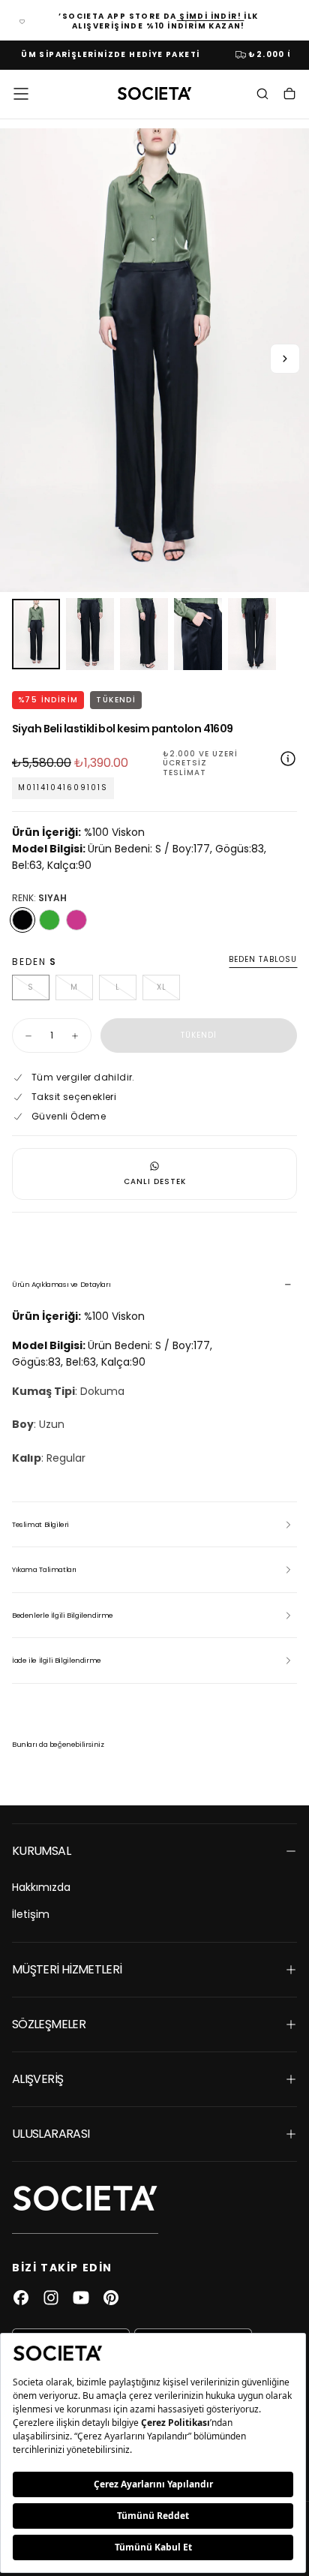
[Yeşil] (49, 920)
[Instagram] (51, 2298)
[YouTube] (81, 2298)
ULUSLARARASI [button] (51, 2134)
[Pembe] (76, 920)
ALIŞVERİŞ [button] (37, 2079)
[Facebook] (21, 2298)
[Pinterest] (111, 2298)
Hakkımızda (41, 1887)
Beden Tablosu (263, 960)
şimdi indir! (211, 16)
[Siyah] (22, 920)
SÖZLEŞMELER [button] (49, 2024)
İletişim (31, 1914)
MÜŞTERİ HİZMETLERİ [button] (67, 1969)
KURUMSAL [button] (41, 1851)
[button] (21, 94)
